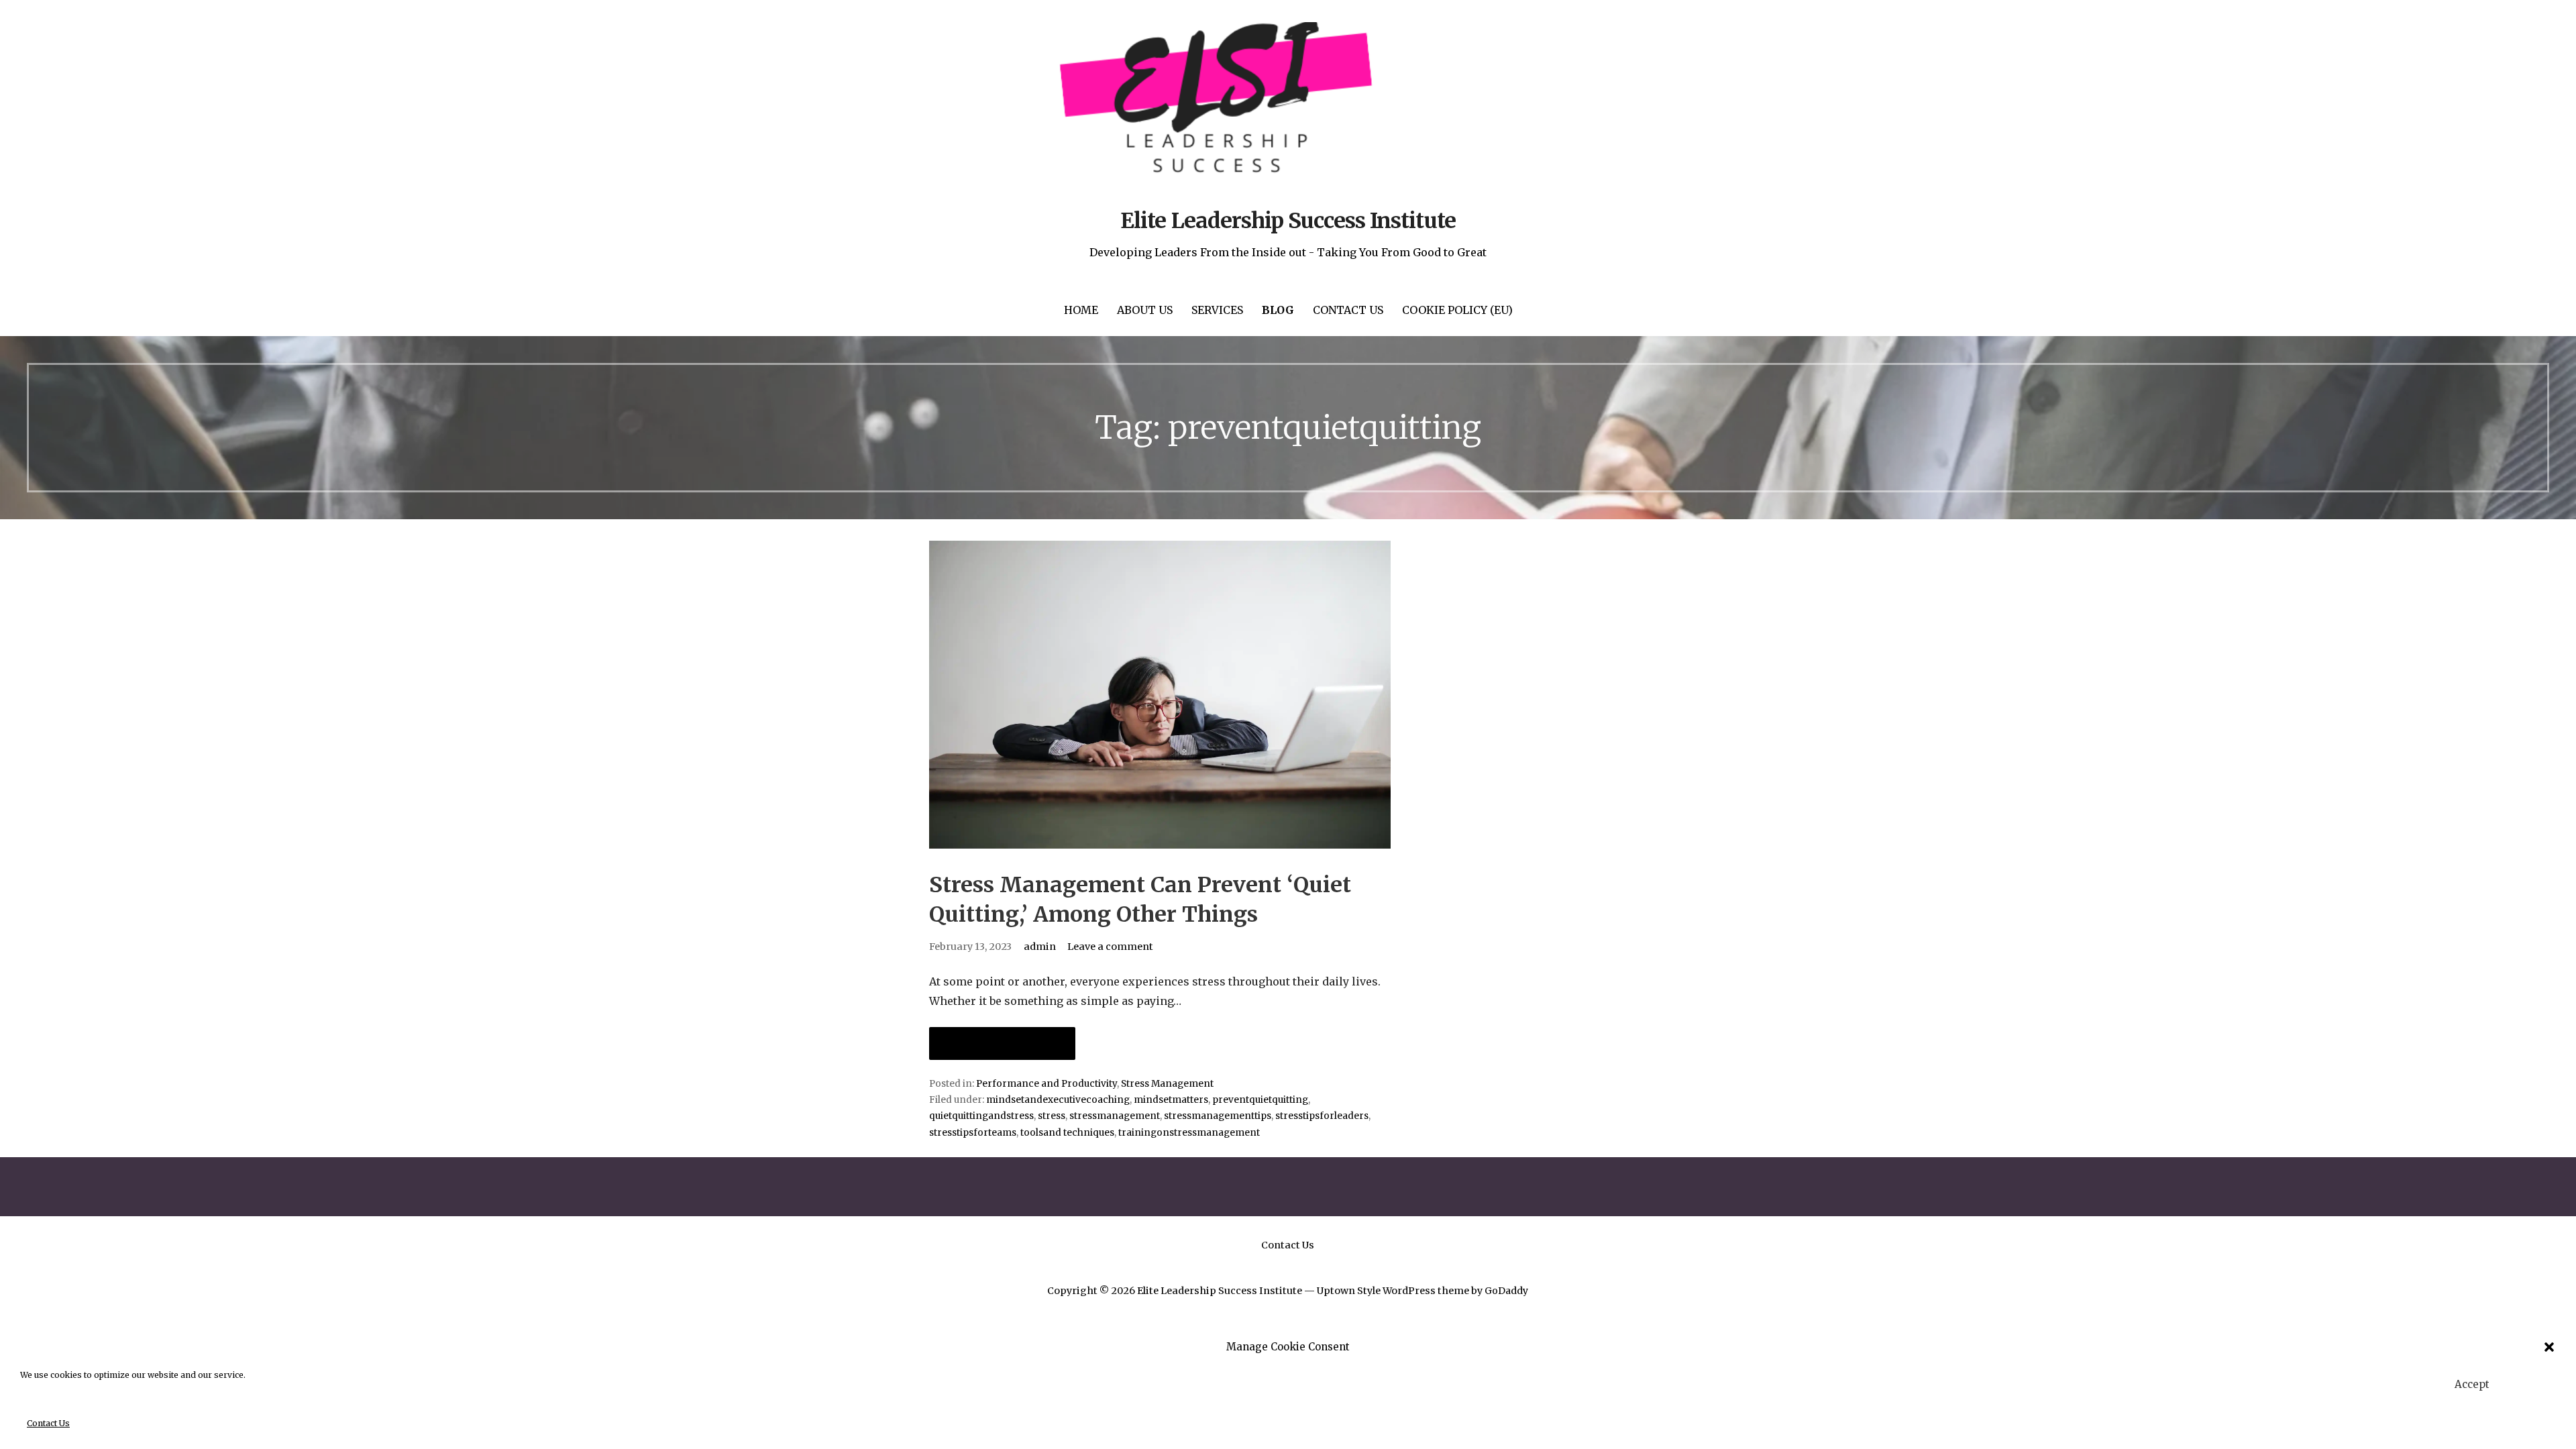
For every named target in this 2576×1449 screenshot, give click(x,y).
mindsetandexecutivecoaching (1058, 1100)
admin (1040, 947)
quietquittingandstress (981, 1116)
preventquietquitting (1260, 1100)
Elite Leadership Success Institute (1288, 221)
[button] (2549, 1347)
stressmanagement (1115, 1116)
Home (1081, 310)
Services (1217, 310)
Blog (1278, 310)
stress (1052, 1116)
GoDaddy (1506, 1291)
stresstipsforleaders (1322, 1116)
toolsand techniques (1067, 1133)
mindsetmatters (1171, 1100)
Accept (2472, 1384)
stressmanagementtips (1218, 1116)
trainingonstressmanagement (1189, 1133)
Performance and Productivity (1046, 1084)
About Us (1145, 310)
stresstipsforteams (973, 1133)
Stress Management (1167, 1084)
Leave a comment (1110, 947)
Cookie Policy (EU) (1457, 310)
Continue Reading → (1002, 1043)
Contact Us (48, 1423)
